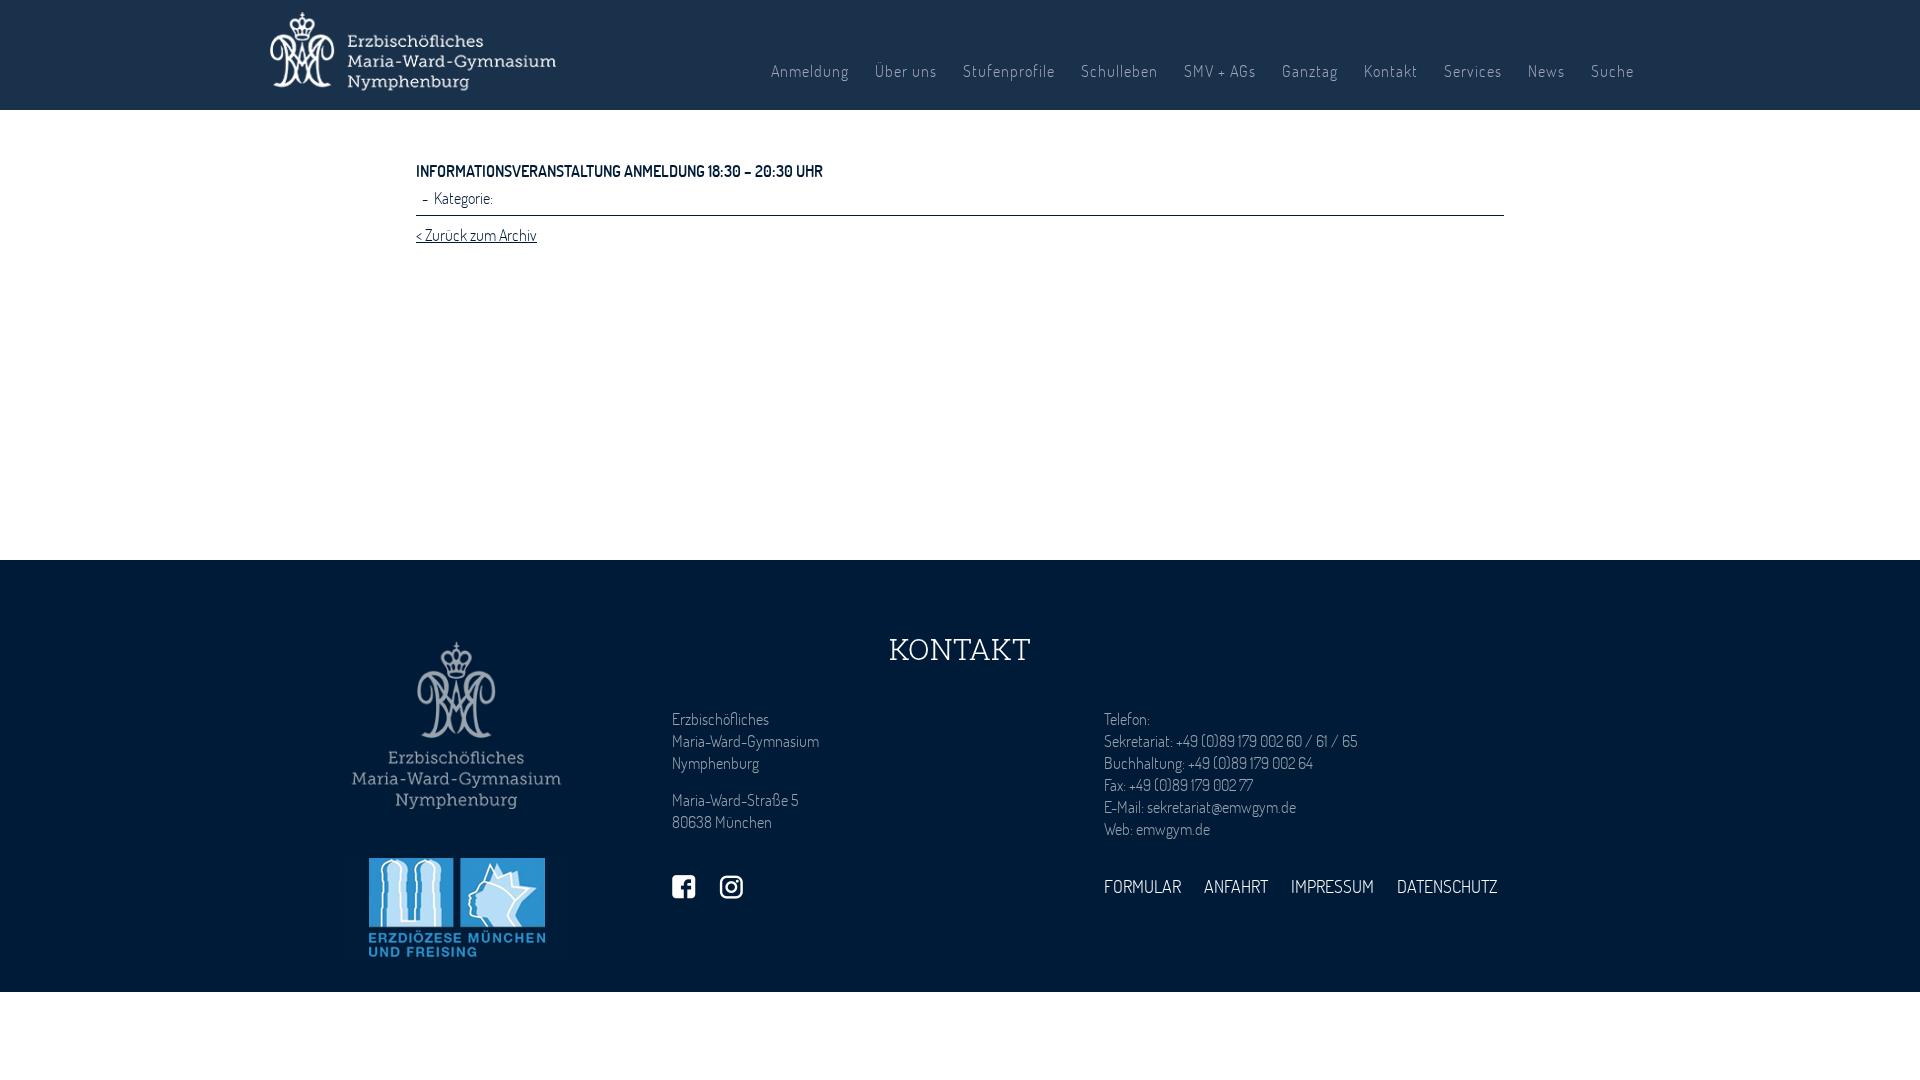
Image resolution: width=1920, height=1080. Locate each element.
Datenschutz (1447, 886)
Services (1473, 70)
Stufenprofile (1009, 70)
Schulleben (1119, 70)
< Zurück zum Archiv (476, 234)
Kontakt (1391, 70)
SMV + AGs (1220, 70)
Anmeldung (810, 70)
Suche (1612, 70)
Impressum (1332, 886)
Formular (1142, 886)
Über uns (906, 70)
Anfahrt (1236, 886)
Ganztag (1310, 70)
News (1546, 70)
